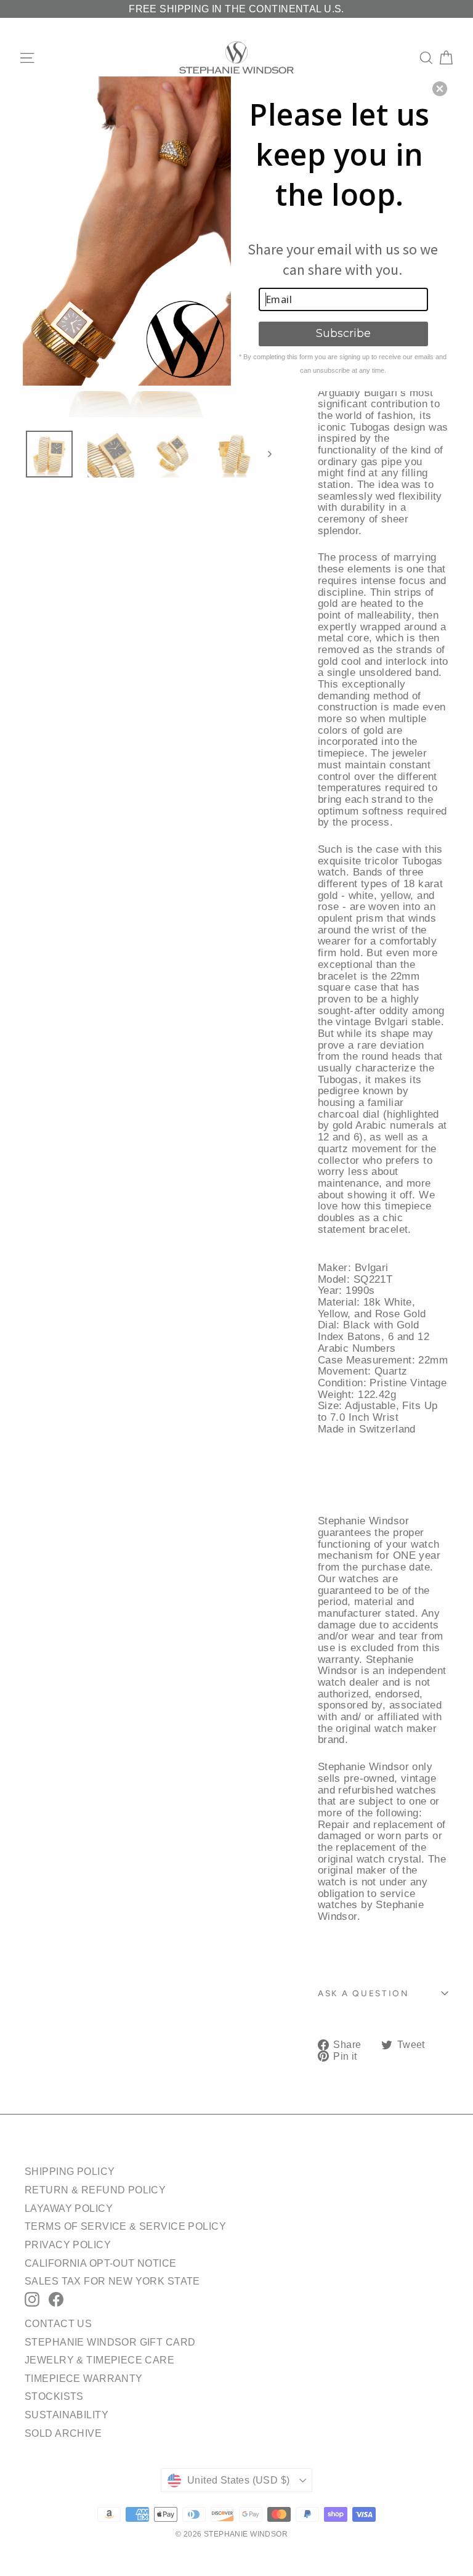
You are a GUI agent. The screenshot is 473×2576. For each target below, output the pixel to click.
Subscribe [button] (343, 333)
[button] (440, 89)
